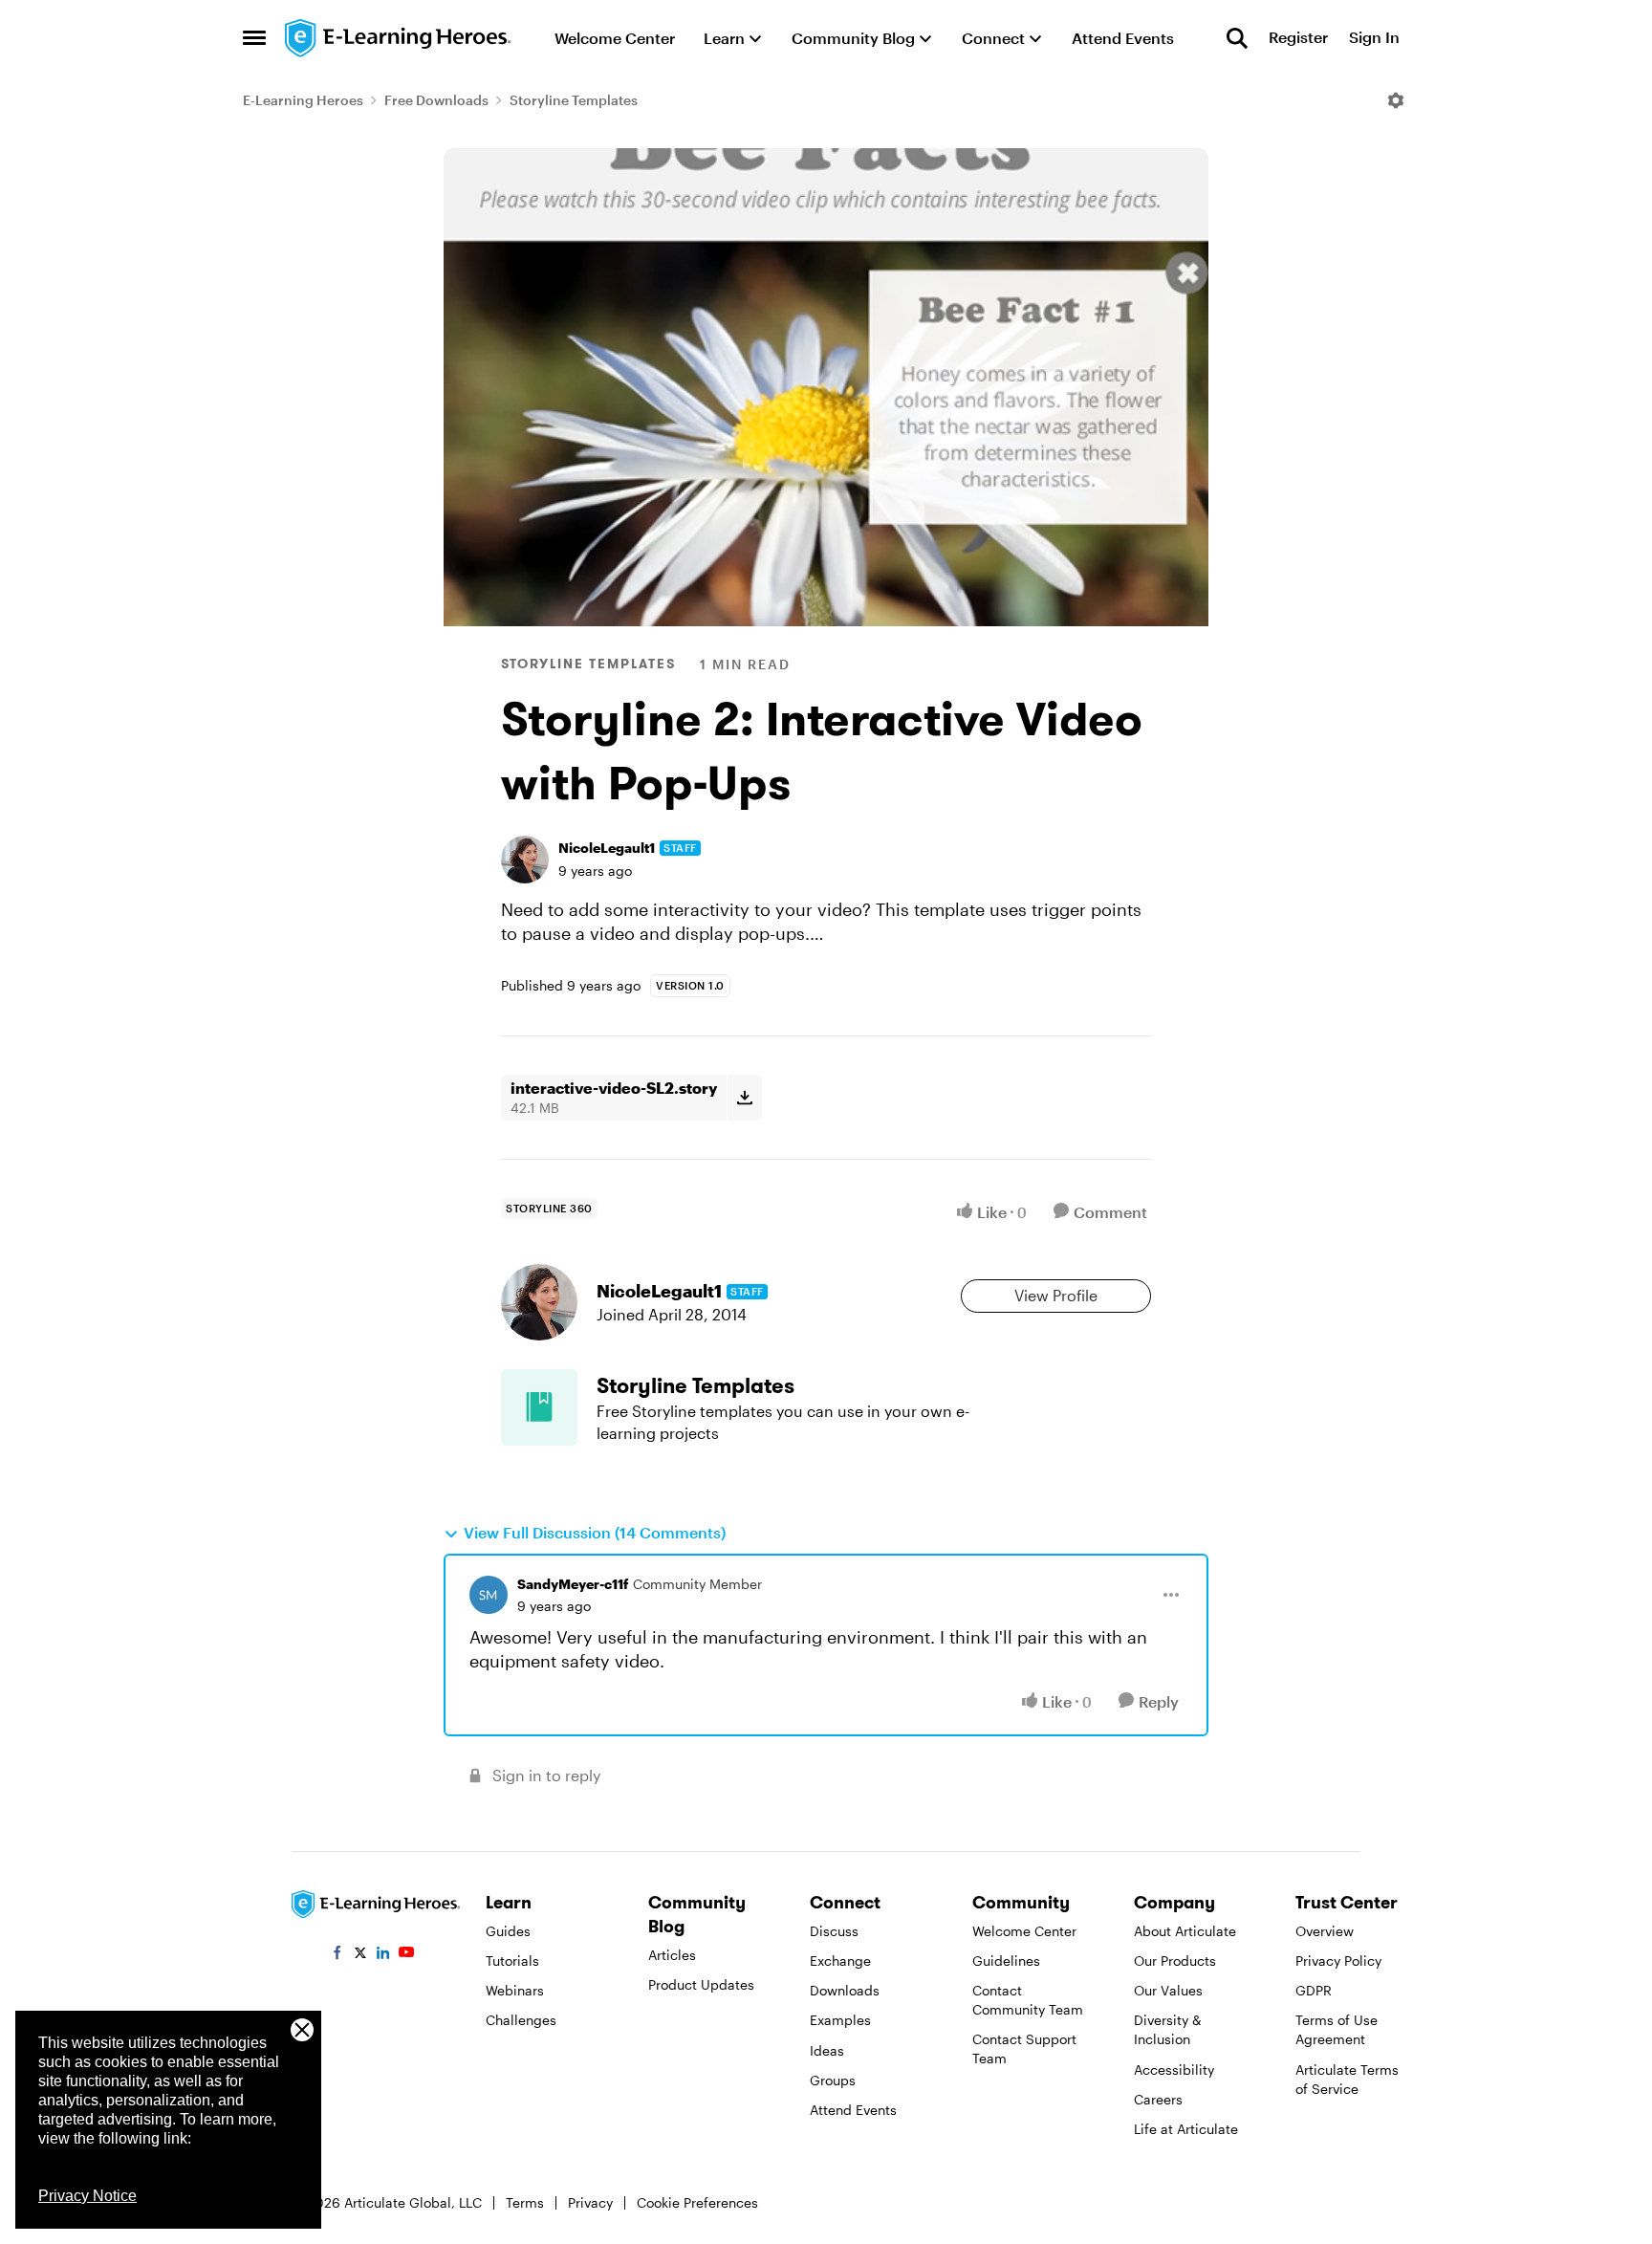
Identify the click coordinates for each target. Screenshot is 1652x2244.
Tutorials (512, 1961)
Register (1298, 38)
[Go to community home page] (399, 38)
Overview (1325, 1931)
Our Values (1168, 1990)
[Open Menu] (1396, 100)
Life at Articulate (1186, 2129)
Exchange (840, 1961)
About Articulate (1185, 1931)
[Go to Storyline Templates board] (539, 1407)
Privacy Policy (1338, 1961)
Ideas (827, 2050)
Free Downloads (436, 100)
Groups (833, 2080)
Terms (525, 2202)
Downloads (845, 1990)
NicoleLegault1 (607, 848)
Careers (1158, 2099)
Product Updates (701, 1984)
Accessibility (1174, 2070)
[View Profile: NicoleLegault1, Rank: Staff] (525, 860)
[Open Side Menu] (254, 38)
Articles (672, 1955)
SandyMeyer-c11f (573, 1584)
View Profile (1056, 1295)
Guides (508, 1931)
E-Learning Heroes (303, 100)
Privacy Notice (87, 2196)
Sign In (1374, 38)
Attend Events (853, 2110)
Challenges (521, 2020)
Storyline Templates (574, 100)
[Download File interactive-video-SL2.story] (744, 1098)
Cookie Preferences (697, 2202)
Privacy (590, 2202)
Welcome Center (1024, 1931)
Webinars (515, 1990)
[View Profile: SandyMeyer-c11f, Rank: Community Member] (489, 1595)
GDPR (1314, 1990)
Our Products (1175, 1961)
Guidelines (1006, 1961)
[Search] (1237, 38)
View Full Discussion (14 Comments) (595, 1532)
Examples (840, 2020)
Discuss (834, 1931)
